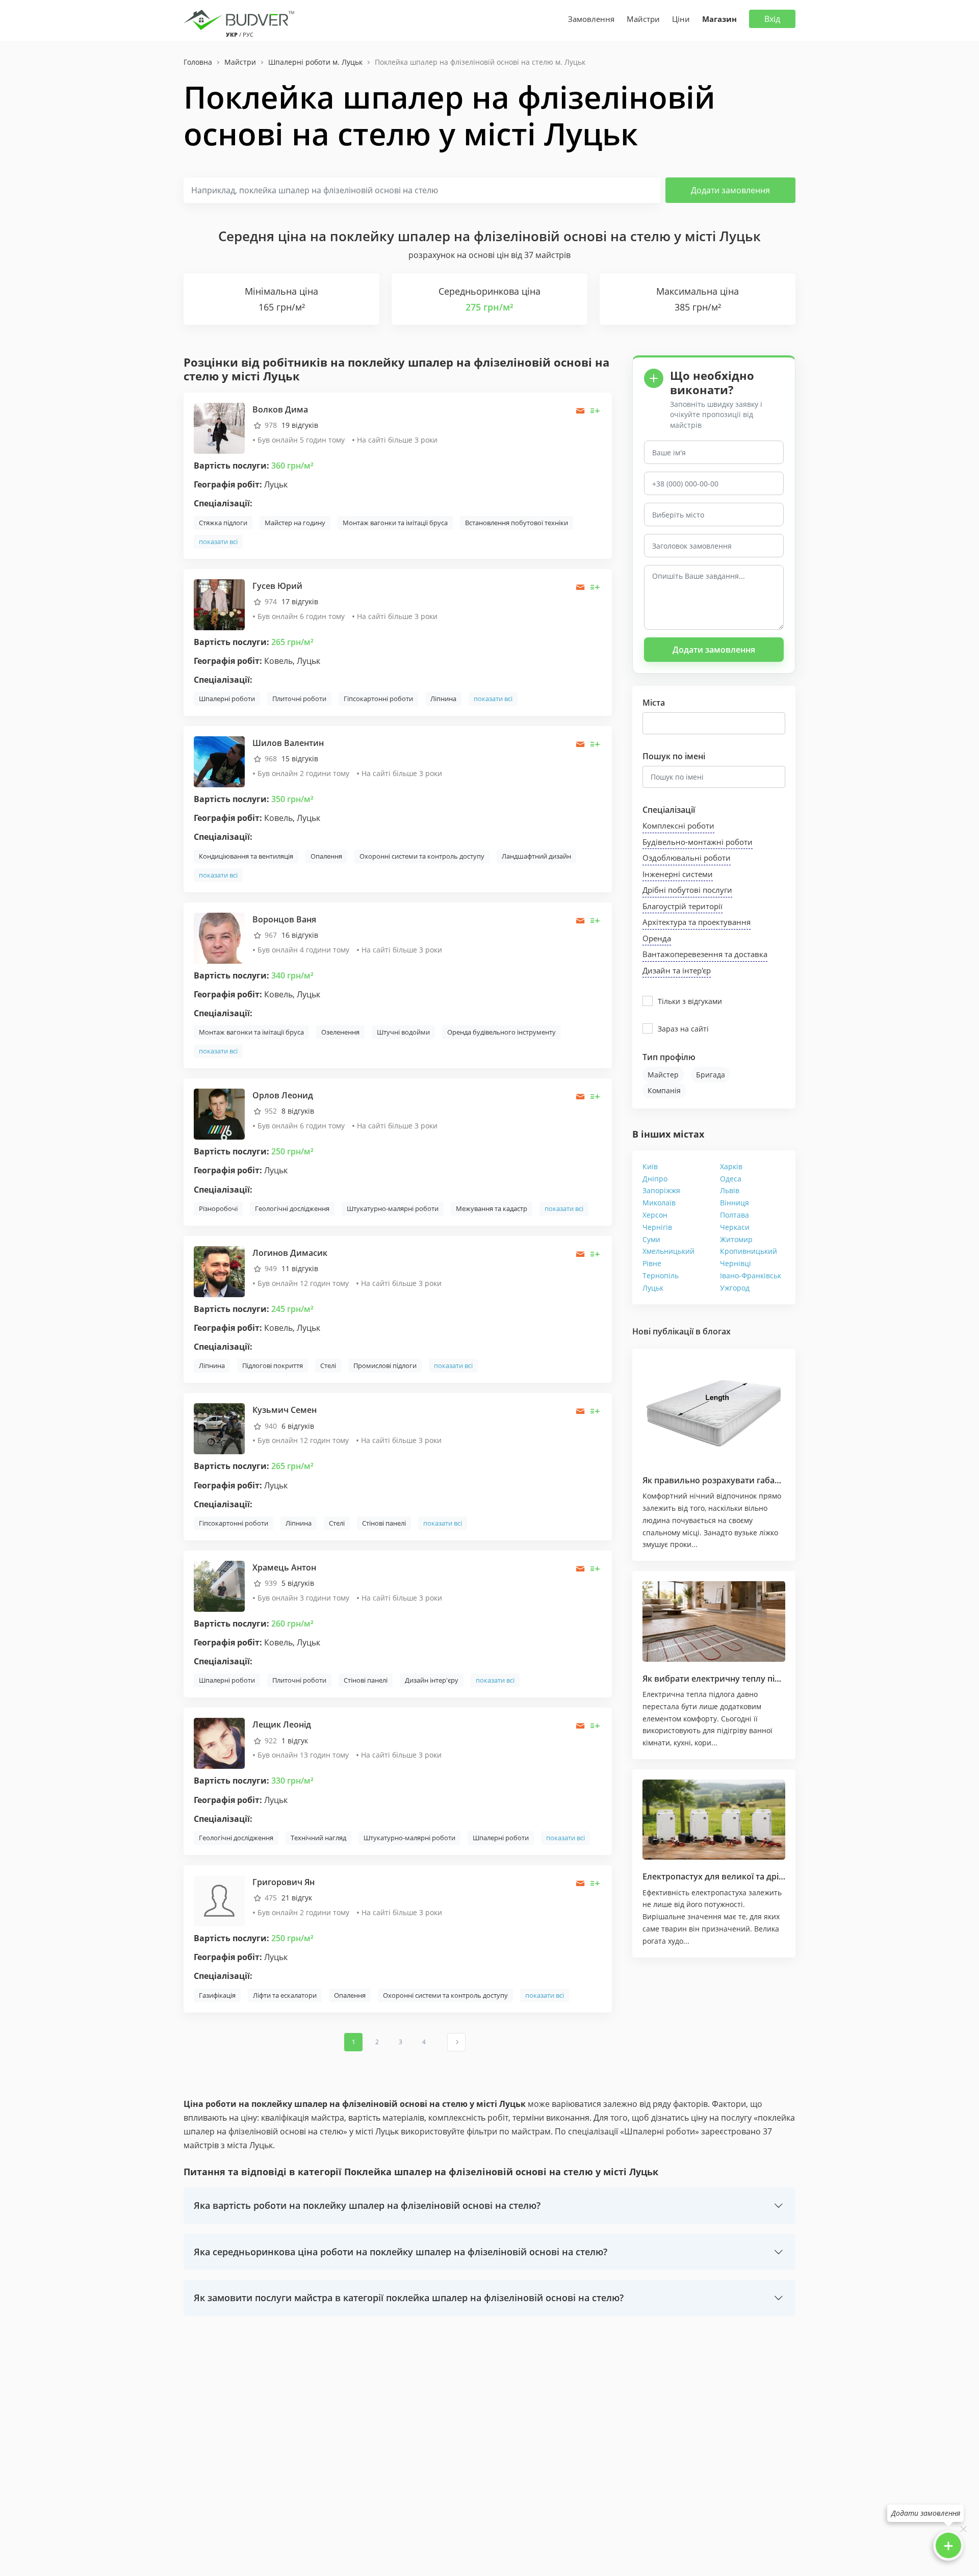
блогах (717, 1331)
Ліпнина (443, 699)
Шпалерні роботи (227, 699)
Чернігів (657, 1227)
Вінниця (735, 1203)
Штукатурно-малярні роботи (393, 1208)
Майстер (663, 1075)
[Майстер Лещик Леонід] (219, 1743)
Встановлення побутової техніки (517, 523)
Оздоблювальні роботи (687, 858)
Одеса (731, 1179)
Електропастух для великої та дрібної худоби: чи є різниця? (765, 1876)
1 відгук (295, 1741)
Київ (650, 1166)
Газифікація (217, 1995)
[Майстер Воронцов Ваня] (219, 937)
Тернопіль (661, 1276)
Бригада (711, 1075)
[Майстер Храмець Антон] (219, 1586)
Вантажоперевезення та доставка (705, 954)
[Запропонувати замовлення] (595, 411)
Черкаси (735, 1227)
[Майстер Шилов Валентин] (219, 761)
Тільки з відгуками (690, 1001)
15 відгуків (300, 758)
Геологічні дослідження (292, 1208)
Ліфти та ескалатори (285, 1995)
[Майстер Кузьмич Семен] (219, 1428)
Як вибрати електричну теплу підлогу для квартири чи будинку (774, 1679)
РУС (248, 34)
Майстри (643, 19)
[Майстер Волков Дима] (219, 428)
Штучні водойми (403, 1032)
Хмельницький (668, 1251)
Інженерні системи (678, 874)
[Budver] (241, 19)
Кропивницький (749, 1251)
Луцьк (653, 1288)
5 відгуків (298, 1583)
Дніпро (655, 1179)
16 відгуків (300, 935)
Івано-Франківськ (751, 1276)
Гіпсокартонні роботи (378, 699)
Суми (651, 1239)
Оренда (657, 938)
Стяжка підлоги (223, 523)
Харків (731, 1166)
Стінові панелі (384, 1523)
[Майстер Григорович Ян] (219, 1900)
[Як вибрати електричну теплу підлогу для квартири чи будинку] (714, 1621)
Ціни (681, 19)
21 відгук (297, 1898)
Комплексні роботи (678, 826)
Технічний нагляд (318, 1838)
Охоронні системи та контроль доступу (422, 856)
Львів (730, 1190)
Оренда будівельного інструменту (501, 1032)
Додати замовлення (730, 190)
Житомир (736, 1239)
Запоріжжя (661, 1190)
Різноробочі (218, 1208)
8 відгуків (298, 1111)
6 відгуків (298, 1426)
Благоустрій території (682, 906)
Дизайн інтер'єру (432, 1680)
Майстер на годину (295, 523)
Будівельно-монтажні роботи (698, 842)
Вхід (772, 19)
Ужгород (735, 1288)
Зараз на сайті (683, 1029)
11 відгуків (300, 1268)
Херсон (655, 1215)
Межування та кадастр (492, 1208)
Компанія (664, 1090)
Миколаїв (659, 1203)
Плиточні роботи (299, 699)
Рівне (652, 1263)
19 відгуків (300, 425)
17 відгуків (300, 601)
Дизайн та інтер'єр (677, 970)
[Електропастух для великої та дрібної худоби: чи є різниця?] (714, 1820)
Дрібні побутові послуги (687, 890)
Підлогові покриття (273, 1366)
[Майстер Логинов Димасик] (219, 1271)
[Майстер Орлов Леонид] (219, 1113)
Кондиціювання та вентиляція (246, 856)
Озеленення (340, 1032)
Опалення (326, 856)
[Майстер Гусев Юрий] (219, 603)
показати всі (218, 542)
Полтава (735, 1215)
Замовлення (591, 19)
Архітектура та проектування (697, 922)
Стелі (328, 1366)
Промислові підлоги (385, 1366)
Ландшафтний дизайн (536, 856)
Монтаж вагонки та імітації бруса (395, 523)
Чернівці (736, 1263)
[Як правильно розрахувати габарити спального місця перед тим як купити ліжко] (714, 1411)
